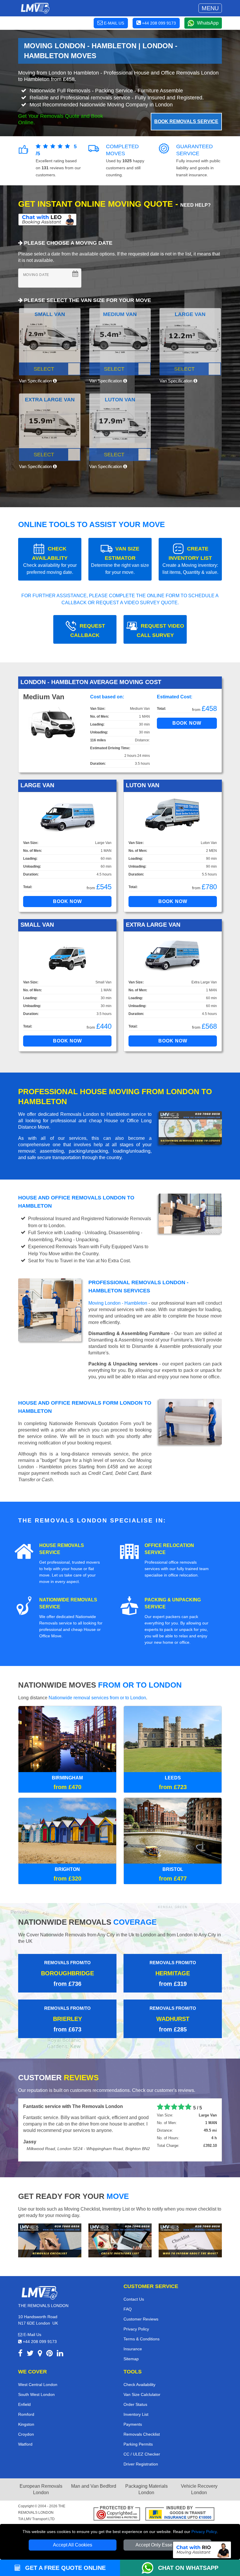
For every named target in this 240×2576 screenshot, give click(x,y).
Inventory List (136, 2407)
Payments (133, 2417)
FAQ (128, 2302)
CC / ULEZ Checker (142, 2447)
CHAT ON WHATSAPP (188, 2568)
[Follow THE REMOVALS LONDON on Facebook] (20, 2347)
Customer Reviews (141, 2312)
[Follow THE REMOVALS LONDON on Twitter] (30, 2347)
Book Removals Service (186, 121)
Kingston (26, 2417)
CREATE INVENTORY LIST (190, 560)
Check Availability (139, 2378)
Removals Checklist (142, 2427)
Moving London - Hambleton (118, 1303)
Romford (26, 2407)
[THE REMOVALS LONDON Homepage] (35, 8)
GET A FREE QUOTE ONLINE (65, 2568)
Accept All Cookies (73, 2545)
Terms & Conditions (142, 2332)
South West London (36, 2387)
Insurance (133, 2342)
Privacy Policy (204, 2532)
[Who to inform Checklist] (190, 2233)
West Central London (38, 2378)
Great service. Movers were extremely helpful (73, 2106)
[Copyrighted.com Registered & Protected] (117, 2507)
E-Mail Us (32, 2328)
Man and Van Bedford (94, 2479)
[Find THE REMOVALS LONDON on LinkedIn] (60, 2347)
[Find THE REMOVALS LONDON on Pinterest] (49, 2347)
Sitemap (131, 2352)
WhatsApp (208, 23)
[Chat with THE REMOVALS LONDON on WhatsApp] (150, 2568)
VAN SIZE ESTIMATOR (120, 560)
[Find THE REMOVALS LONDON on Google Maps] (40, 2347)
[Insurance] (180, 2507)
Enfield (24, 2397)
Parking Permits (138, 2437)
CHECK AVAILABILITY (50, 560)
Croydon (26, 2427)
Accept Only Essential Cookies (168, 2545)
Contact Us (134, 2292)
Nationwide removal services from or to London (97, 1698)
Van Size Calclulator (142, 2387)
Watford (25, 2437)
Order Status (135, 2397)
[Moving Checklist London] (50, 2233)
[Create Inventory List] (120, 2233)
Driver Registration (141, 2457)
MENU (210, 8)
